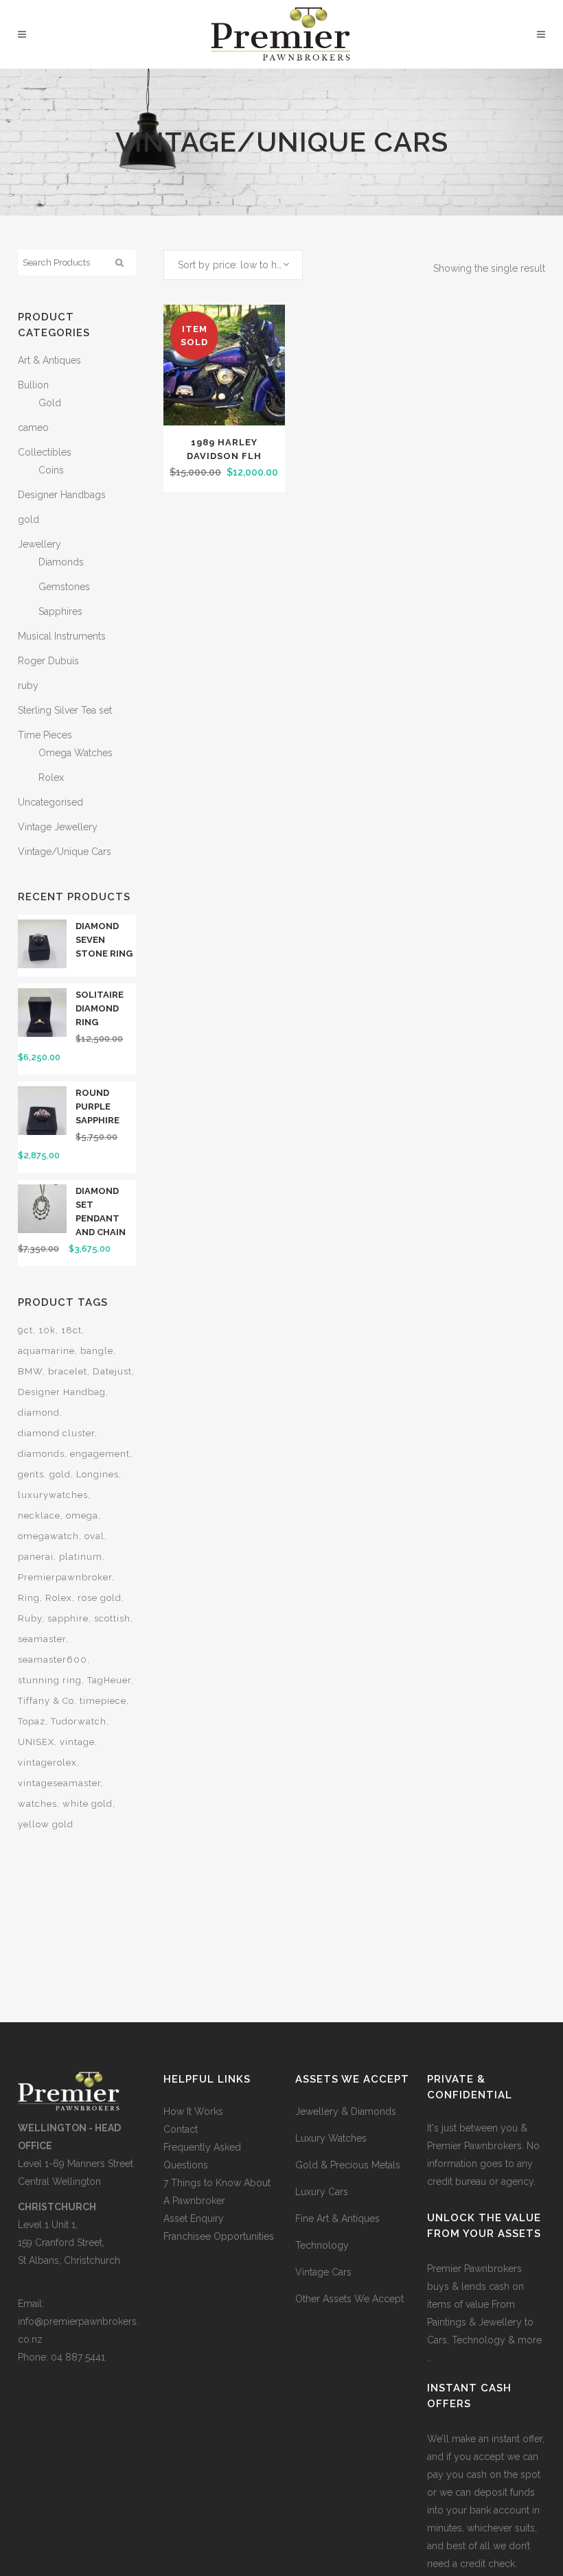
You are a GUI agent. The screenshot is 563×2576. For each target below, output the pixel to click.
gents (31, 1474)
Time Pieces (45, 735)
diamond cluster (56, 1433)
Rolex (51, 777)
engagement (100, 1454)
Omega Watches (76, 753)
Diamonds (61, 562)
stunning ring (50, 1680)
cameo (33, 428)
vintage (77, 1742)
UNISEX (36, 1742)
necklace (39, 1515)
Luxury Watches (331, 2138)
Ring (29, 1598)
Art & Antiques (49, 360)
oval (94, 1536)
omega (82, 1515)
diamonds (41, 1454)
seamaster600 (53, 1660)
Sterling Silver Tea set (65, 710)
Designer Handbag (62, 1392)
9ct (25, 1330)
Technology (322, 2245)
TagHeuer (109, 1680)
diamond (39, 1413)
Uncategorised (50, 802)
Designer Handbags (62, 495)
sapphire (68, 1618)
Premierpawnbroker (65, 1577)
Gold (50, 403)
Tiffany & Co (46, 1701)
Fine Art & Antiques (337, 2218)
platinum (81, 1557)
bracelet (68, 1371)
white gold (88, 1804)
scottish (112, 1618)
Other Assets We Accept (349, 2299)
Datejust (112, 1371)
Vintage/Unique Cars (65, 852)
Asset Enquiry (194, 2218)
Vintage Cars (323, 2272)
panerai (36, 1557)
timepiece (103, 1701)
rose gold (100, 1598)
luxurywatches (53, 1495)
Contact (181, 2129)
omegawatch (48, 1536)
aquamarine (46, 1351)
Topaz (32, 1721)
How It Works (193, 2111)
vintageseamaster (59, 1783)
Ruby (30, 1618)
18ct (71, 1330)
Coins (51, 470)
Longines (97, 1474)
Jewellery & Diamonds (346, 2111)
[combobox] (233, 265)
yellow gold (46, 1824)
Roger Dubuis (48, 661)
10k (47, 1330)
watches (37, 1804)
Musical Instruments (62, 636)
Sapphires (60, 611)
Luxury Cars (322, 2192)
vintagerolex (47, 1763)
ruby (28, 686)
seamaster (42, 1639)
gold (28, 519)
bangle (97, 1351)
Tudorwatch (79, 1721)
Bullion (33, 385)
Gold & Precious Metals (348, 2165)
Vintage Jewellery (58, 827)
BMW (30, 1371)
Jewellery (39, 544)
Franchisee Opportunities (219, 2236)
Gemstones (64, 587)
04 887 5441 (78, 2357)
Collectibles (45, 452)
